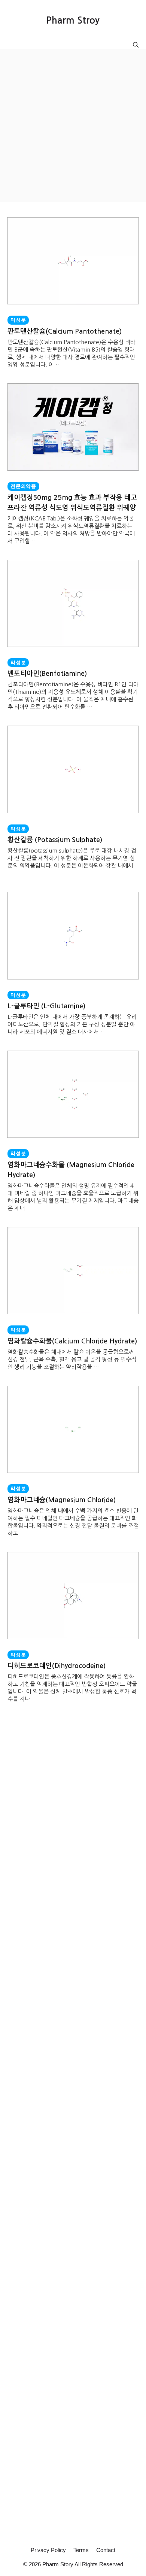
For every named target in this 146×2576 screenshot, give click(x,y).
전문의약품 (23, 486)
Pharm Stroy (73, 20)
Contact (106, 2550)
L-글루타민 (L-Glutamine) (46, 1006)
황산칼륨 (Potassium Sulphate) (55, 840)
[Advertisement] (73, 125)
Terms (81, 2550)
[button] (136, 45)
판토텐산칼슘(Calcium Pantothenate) (65, 331)
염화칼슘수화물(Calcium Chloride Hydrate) (72, 1341)
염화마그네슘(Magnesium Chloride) (62, 1500)
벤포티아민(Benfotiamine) (47, 674)
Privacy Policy (48, 2550)
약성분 (18, 320)
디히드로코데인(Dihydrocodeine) (57, 1666)
